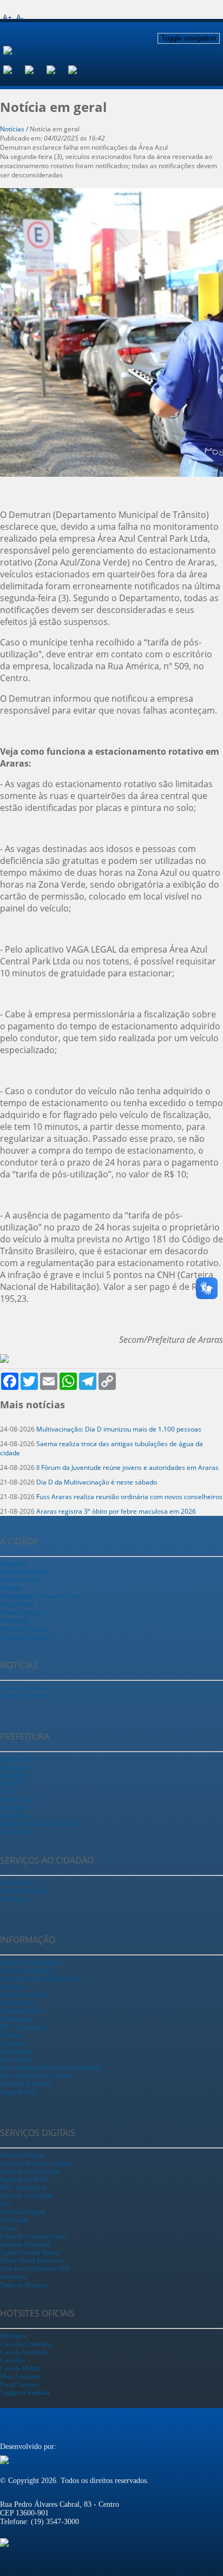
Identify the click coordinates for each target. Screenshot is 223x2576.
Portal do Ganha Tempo (30, 2172)
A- (20, 17)
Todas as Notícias (22, 1688)
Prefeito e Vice (19, 1759)
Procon (9, 2228)
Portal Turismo (19, 2385)
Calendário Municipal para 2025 (41, 1979)
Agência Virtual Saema (29, 2253)
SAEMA (12, 1783)
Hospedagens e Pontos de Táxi (40, 1596)
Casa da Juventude (24, 2352)
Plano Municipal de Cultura (35, 2076)
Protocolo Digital (22, 2155)
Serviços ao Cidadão (26, 2196)
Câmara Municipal (24, 1572)
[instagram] (36, 69)
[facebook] (14, 69)
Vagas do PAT (18, 2092)
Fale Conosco (18, 1832)
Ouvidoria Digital (22, 2212)
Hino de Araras (19, 1580)
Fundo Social (17, 1800)
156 (5, 2204)
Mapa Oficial (17, 1605)
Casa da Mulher (20, 2368)
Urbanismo (14, 1899)
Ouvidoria (13, 1816)
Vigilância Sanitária (25, 2393)
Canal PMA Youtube (27, 1696)
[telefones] (79, 69)
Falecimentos (17, 2019)
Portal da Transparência (30, 1962)
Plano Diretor (17, 2060)
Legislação (14, 1808)
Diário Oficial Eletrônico (31, 2261)
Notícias (11, 2035)
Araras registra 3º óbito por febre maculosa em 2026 (116, 1511)
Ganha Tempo (18, 1883)
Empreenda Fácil (21, 2011)
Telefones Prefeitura (25, 2084)
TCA (6, 1792)
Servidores (14, 2277)
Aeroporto (13, 1564)
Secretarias (14, 1767)
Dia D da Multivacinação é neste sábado (97, 1482)
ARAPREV (15, 1775)
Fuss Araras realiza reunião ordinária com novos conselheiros (129, 1497)
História (10, 1588)
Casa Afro (13, 2360)
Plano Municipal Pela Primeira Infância (50, 2068)
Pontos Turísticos (22, 1613)
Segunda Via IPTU (24, 2180)
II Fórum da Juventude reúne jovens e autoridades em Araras (127, 1467)
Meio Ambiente (20, 2377)
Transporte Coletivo (25, 1637)
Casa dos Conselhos (26, 2344)
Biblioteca (13, 2336)
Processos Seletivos (25, 1995)
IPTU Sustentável (23, 2027)
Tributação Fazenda (25, 1891)
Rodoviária (14, 1621)
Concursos (14, 1987)
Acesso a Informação (27, 1971)
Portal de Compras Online (33, 2236)
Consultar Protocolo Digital (35, 2164)
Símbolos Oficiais (23, 1629)
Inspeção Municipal (25, 2245)
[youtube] (57, 69)
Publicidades (16, 2052)
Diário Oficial (18, 2003)
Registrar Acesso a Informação (39, 1824)
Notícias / (15, 129)
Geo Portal (14, 2220)
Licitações (13, 2044)
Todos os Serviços (24, 2285)
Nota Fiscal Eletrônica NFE (35, 2269)
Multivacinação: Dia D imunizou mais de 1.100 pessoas (119, 1429)
